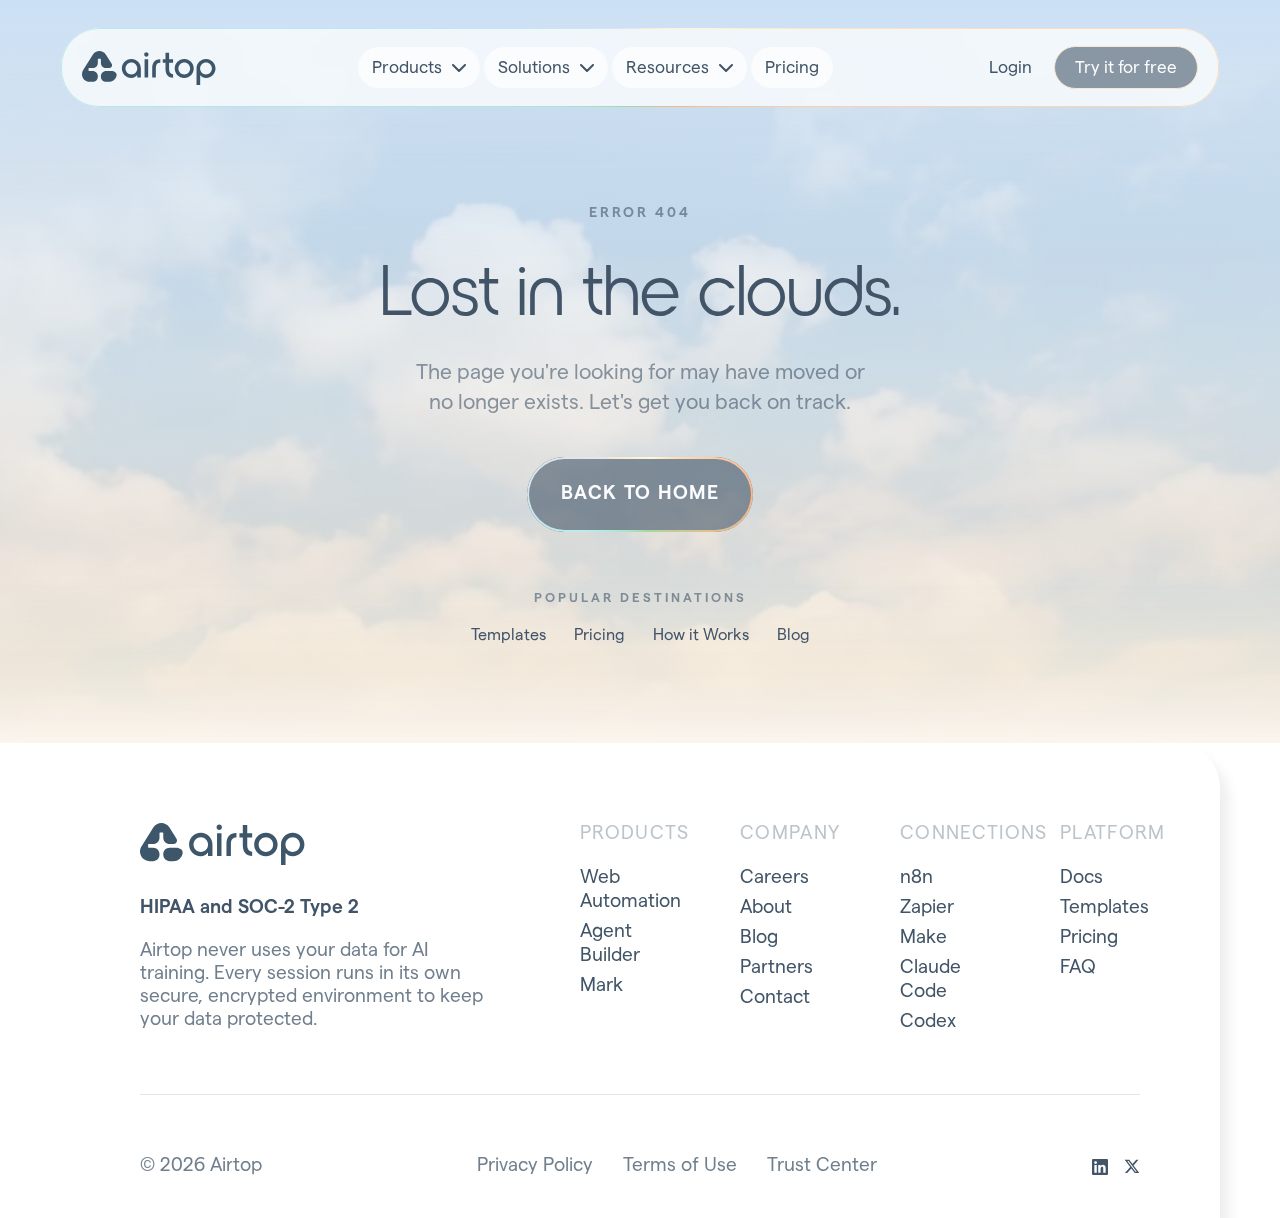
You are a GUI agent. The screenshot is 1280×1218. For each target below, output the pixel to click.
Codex (928, 1021)
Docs (1081, 877)
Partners (776, 967)
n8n (916, 877)
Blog (793, 635)
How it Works (701, 635)
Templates (508, 635)
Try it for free (1126, 67)
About (766, 907)
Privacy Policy (535, 1165)
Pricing (792, 67)
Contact (775, 997)
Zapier (927, 907)
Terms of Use (680, 1165)
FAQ (1078, 967)
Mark (601, 985)
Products (407, 67)
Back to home (640, 493)
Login (1010, 67)
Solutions (534, 67)
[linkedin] (1100, 1167)
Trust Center (822, 1165)
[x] (1132, 1167)
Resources (667, 67)
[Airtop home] (149, 68)
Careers (774, 877)
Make (923, 937)
